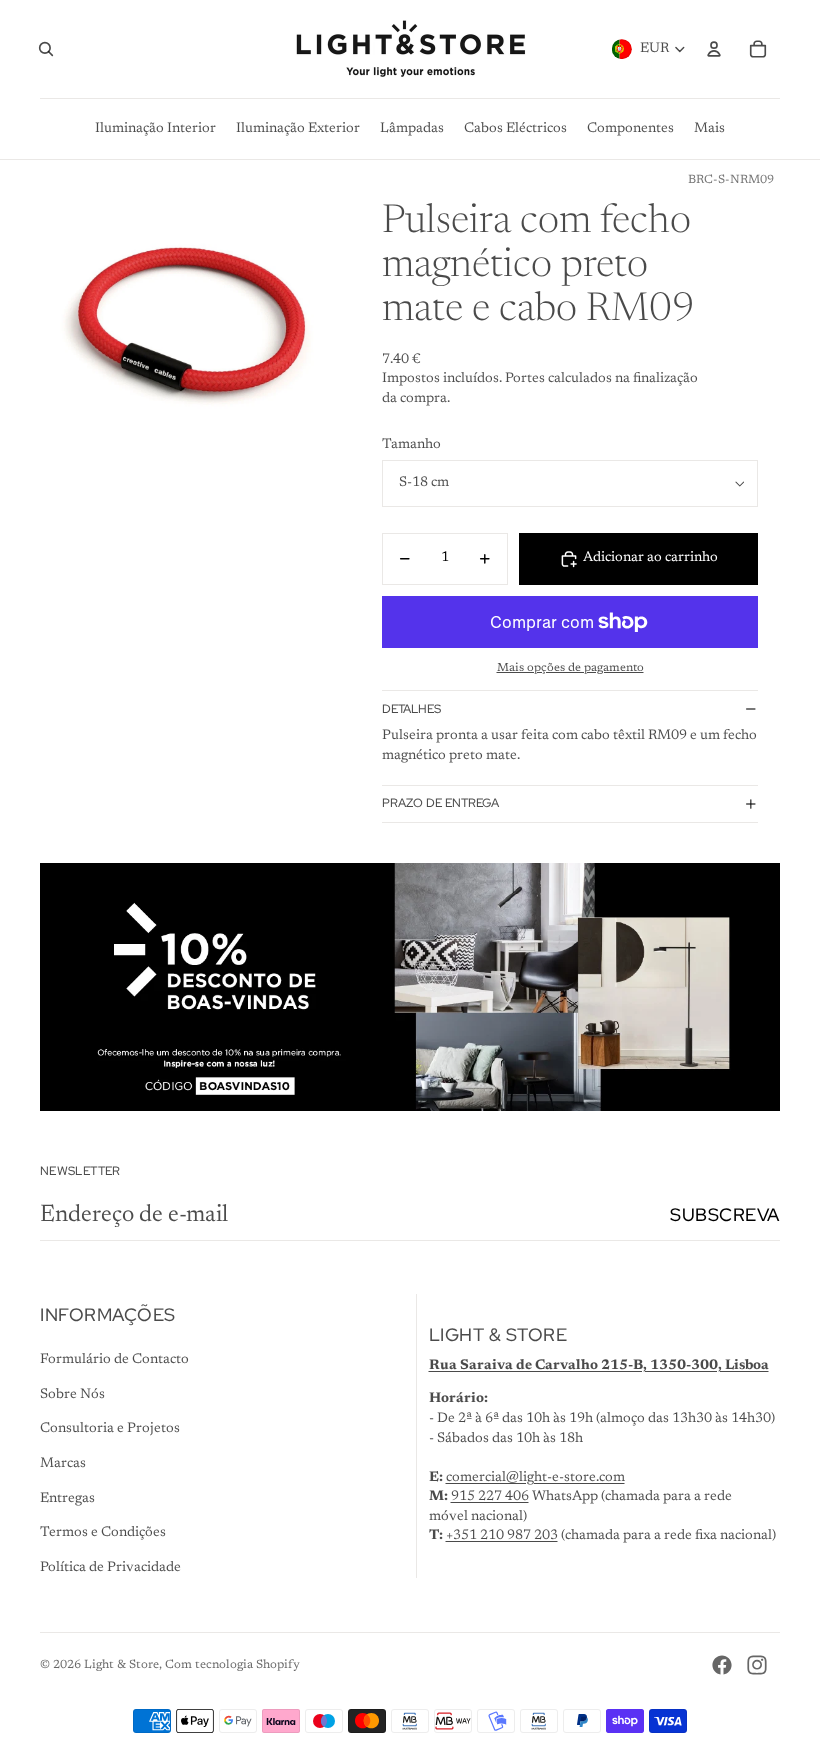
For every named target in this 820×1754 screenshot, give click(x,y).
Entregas (67, 1499)
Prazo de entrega (440, 803)
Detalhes (411, 709)
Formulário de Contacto (114, 1360)
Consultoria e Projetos (110, 1429)
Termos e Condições (103, 1533)
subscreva (725, 1214)
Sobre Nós (72, 1395)
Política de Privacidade (110, 1568)
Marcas (63, 1464)
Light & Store (121, 1665)
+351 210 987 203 (502, 1536)
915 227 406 (490, 1497)
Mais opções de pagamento (570, 668)
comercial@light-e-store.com (535, 1478)
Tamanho (411, 445)
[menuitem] (709, 129)
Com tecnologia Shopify (232, 1665)
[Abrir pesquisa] (46, 49)
